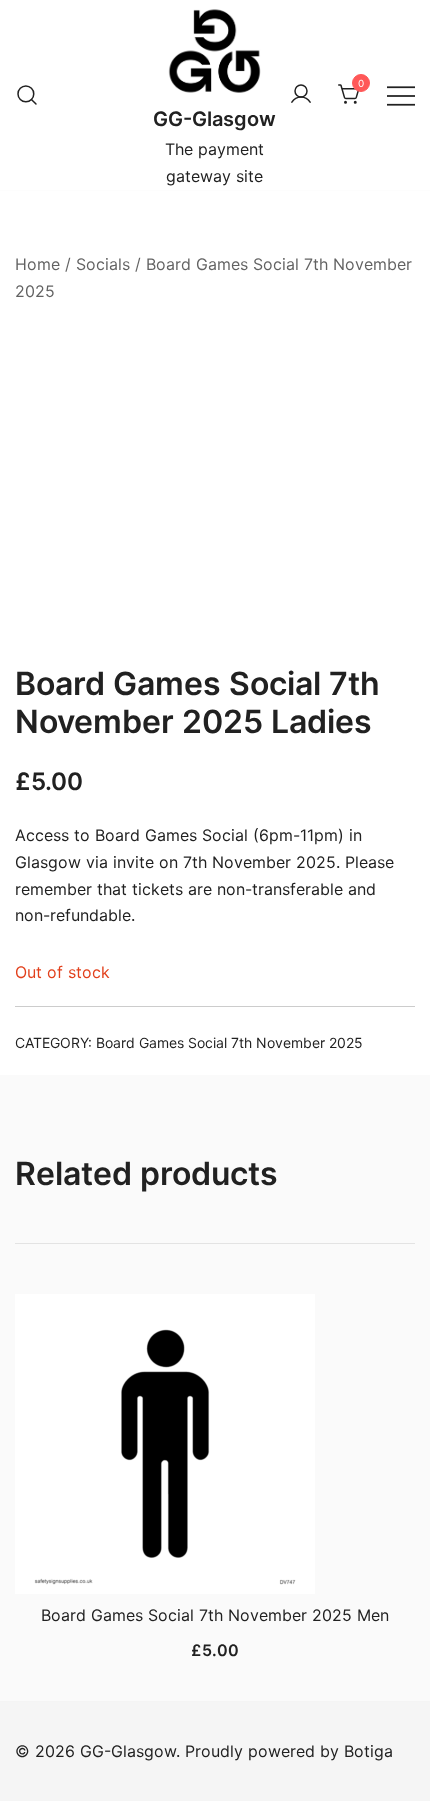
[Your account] (301, 95)
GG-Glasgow (214, 119)
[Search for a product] (27, 95)
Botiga (368, 1751)
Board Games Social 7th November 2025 (229, 1042)
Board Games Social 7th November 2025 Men (215, 1615)
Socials (103, 264)
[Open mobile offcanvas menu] (401, 95)
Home (37, 264)
